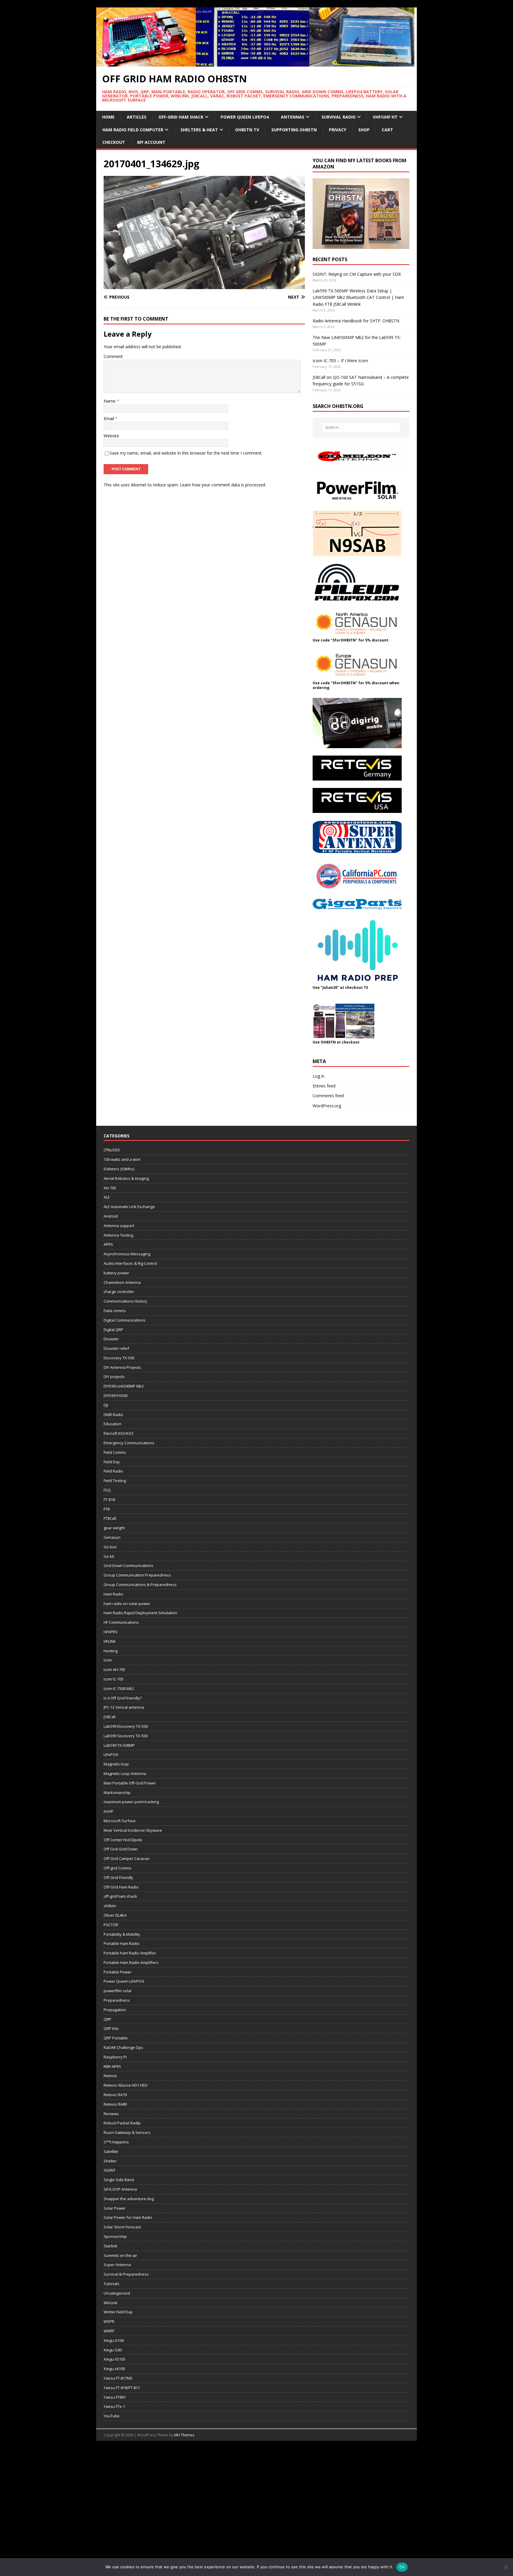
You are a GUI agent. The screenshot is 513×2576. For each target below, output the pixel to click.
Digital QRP (113, 1330)
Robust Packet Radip (122, 2123)
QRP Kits (111, 2028)
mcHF (108, 1811)
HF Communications (121, 1622)
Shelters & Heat (199, 130)
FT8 (107, 1509)
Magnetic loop (116, 1764)
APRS (108, 1244)
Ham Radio (113, 1594)
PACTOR (111, 1925)
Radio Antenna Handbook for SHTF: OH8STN (356, 321)
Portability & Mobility (122, 1934)
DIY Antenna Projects (122, 1367)
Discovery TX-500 (119, 1358)
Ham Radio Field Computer (133, 130)
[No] (506, 2567)
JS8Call (110, 1717)
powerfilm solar (118, 1991)
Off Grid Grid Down (121, 1849)
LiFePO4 (111, 1754)
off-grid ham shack (120, 1896)
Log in (319, 1076)
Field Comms (115, 1452)
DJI (106, 1405)
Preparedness (117, 2000)
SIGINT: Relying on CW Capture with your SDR (357, 274)
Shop (364, 130)
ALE (107, 1197)
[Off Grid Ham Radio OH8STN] (256, 63)
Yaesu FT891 (115, 2397)
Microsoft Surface (120, 1821)
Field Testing (115, 1481)
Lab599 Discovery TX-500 (126, 1726)
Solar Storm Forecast (122, 2227)
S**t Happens (116, 2142)
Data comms (115, 1311)
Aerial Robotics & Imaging (126, 1178)
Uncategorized (117, 2293)
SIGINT (110, 2170)
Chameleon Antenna (122, 1282)
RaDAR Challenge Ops (123, 2047)
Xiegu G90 (113, 2350)
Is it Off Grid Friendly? (123, 1698)
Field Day (112, 1462)
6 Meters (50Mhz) (119, 1169)
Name (110, 401)
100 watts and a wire (122, 1159)
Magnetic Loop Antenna (125, 1773)
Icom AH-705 (114, 1669)
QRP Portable (116, 2038)
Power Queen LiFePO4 (245, 117)
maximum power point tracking (131, 1802)
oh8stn (110, 1906)
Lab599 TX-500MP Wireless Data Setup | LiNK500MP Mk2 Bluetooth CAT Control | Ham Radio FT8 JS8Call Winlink (358, 297)
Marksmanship (117, 1793)
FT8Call (110, 1518)
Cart (387, 130)
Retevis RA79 (115, 2095)
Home (108, 117)
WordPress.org (327, 1106)
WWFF (109, 2331)
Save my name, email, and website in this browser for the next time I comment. (186, 453)
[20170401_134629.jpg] (204, 286)
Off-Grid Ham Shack (181, 117)
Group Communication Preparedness (137, 1575)
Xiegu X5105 (114, 2359)
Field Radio (113, 1471)
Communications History (125, 1301)
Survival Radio (339, 117)
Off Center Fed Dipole (123, 1840)
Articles (137, 117)
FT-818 (109, 1500)
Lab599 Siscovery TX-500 (126, 1736)
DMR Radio (113, 1415)
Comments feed (328, 1096)
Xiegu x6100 (114, 2369)
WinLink (111, 2303)
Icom (108, 1660)
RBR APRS (112, 2066)
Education (113, 1424)
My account (151, 142)
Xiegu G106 (114, 2340)
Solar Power (115, 2208)
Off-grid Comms (118, 1868)
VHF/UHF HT (385, 117)
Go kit (109, 1556)
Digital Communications (125, 1320)
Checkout (114, 142)
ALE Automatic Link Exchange (129, 1207)
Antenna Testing (118, 1235)
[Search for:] (361, 428)
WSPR (109, 2321)
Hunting (111, 1651)
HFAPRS (111, 1632)
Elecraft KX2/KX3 (118, 1433)
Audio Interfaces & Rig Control (130, 1263)
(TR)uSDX (112, 1150)
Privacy (338, 130)
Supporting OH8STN (294, 130)
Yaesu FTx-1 (114, 2406)
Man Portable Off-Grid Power (130, 1783)
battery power (116, 1273)
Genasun (112, 1537)
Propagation (115, 2010)
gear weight (114, 1528)
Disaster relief (116, 1348)
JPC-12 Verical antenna (124, 1707)
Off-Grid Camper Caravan (127, 1858)
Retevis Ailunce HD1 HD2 (126, 2085)
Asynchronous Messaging (127, 1254)
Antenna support (119, 1226)
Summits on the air (120, 2255)
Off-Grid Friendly (118, 1877)
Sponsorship (115, 2236)
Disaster (111, 1339)
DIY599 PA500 (115, 1396)
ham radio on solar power (127, 1604)
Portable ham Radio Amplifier (130, 1953)
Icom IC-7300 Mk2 (119, 1689)
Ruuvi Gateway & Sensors (127, 2132)
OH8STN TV (247, 130)
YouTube (112, 2416)
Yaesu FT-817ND (118, 2378)
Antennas (293, 117)
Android (111, 1216)
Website (111, 436)
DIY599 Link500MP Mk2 (124, 1386)
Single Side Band (119, 2180)
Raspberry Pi (115, 2057)
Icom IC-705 (114, 1679)
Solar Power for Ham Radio (128, 2217)
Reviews (111, 2114)
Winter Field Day (118, 2312)
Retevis (110, 2076)
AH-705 (110, 1188)
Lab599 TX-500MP (119, 1745)
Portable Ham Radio (122, 1943)
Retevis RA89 (115, 2104)
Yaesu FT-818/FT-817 (122, 2388)
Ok (402, 2567)
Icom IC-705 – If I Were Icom (340, 361)
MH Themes (184, 2435)
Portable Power (118, 1972)
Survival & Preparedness (126, 2274)
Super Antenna (117, 2265)
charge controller (119, 1292)
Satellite (111, 2151)
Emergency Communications (129, 1443)
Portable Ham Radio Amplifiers (131, 1962)
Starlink (110, 2246)
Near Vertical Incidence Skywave (133, 1830)
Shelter (110, 2161)
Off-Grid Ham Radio (121, 1887)
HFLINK (110, 1641)
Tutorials (111, 2284)
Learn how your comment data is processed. (223, 485)
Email (109, 418)
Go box (110, 1547)
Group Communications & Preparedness (140, 1585)
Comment (113, 356)
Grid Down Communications (129, 1566)
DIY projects (114, 1377)
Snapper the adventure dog (129, 2199)
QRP (107, 2019)
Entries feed (324, 1086)
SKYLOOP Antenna (120, 2189)
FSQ (107, 1490)
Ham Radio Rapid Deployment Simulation (140, 1613)
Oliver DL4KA (115, 1915)
